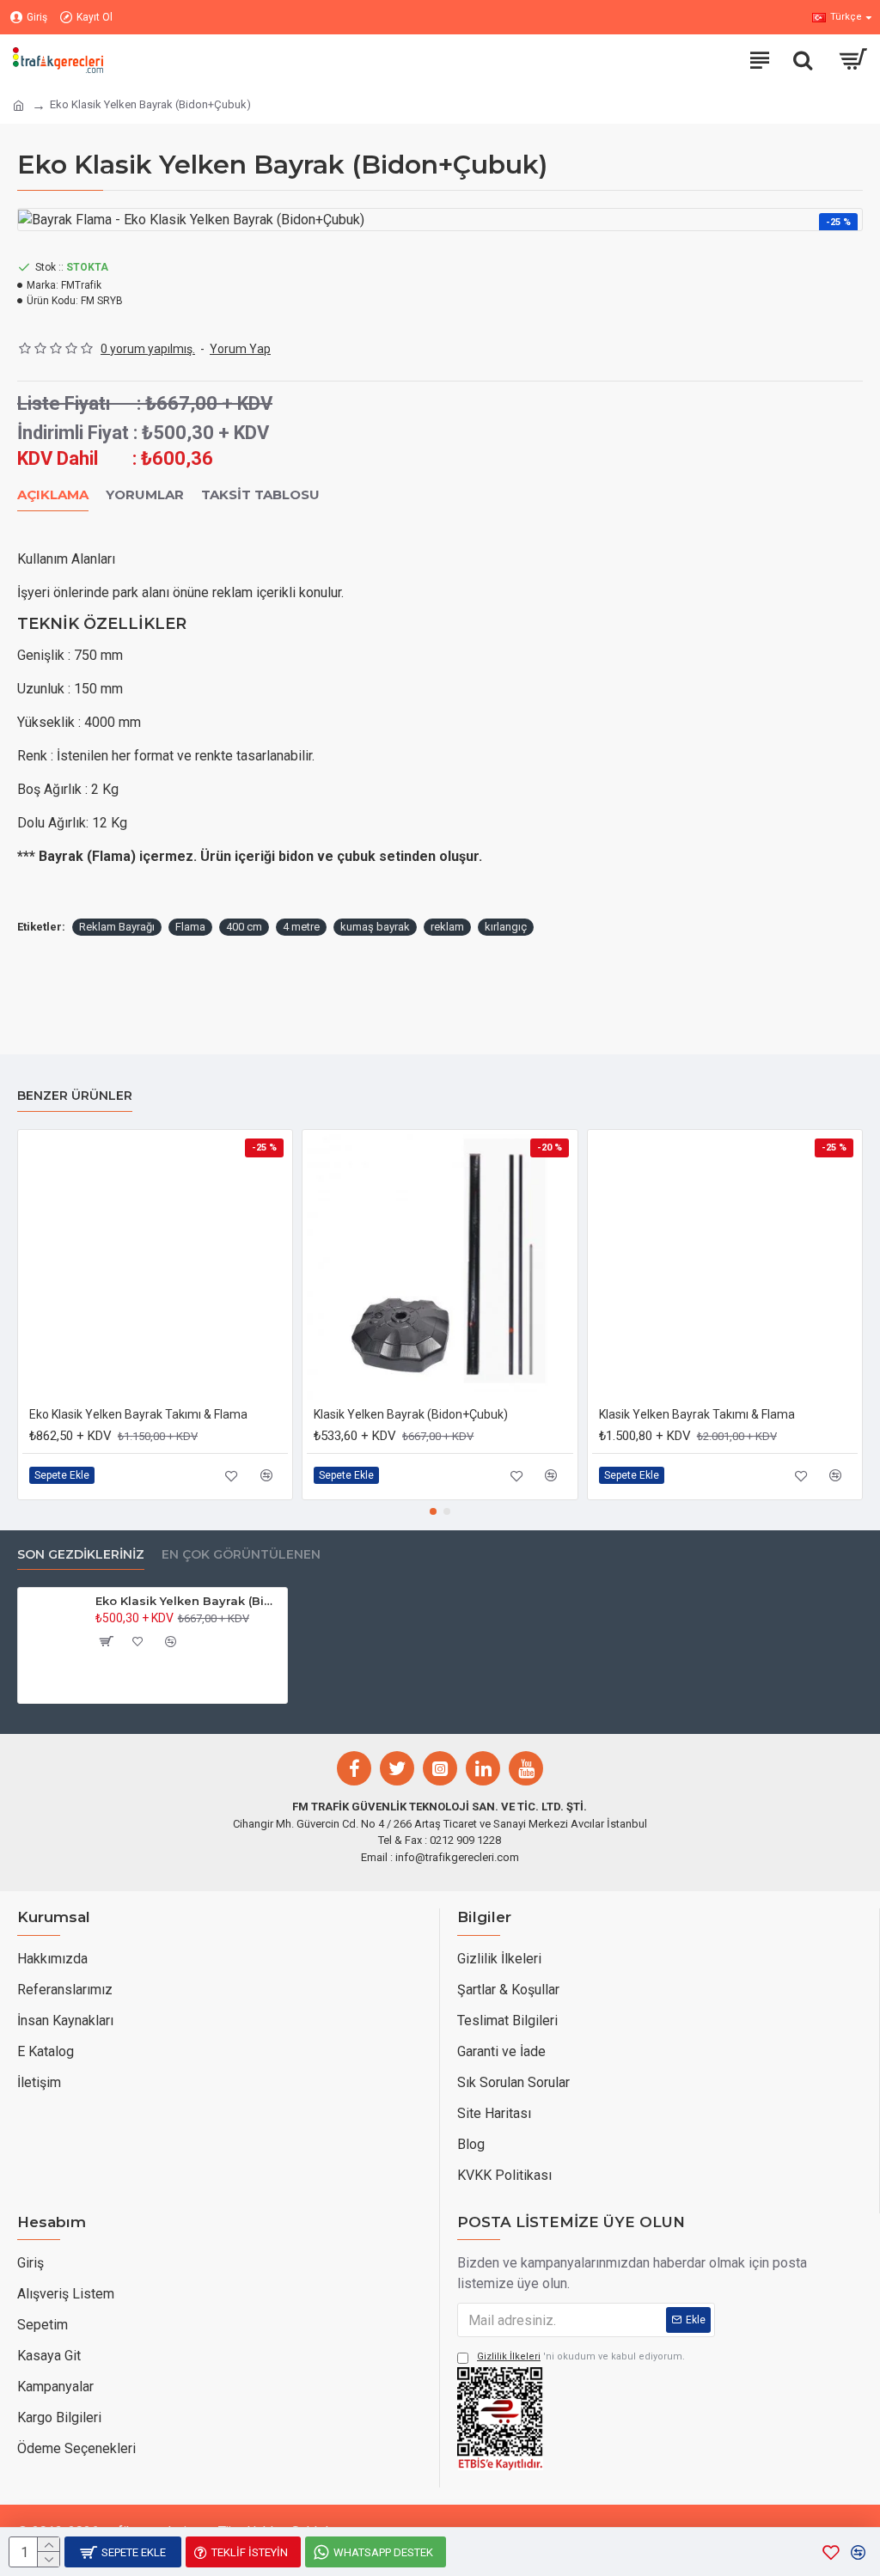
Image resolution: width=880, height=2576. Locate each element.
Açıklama (53, 495)
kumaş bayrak (375, 927)
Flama (190, 927)
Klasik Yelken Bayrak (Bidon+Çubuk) (411, 1414)
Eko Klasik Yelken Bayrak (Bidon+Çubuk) (188, 1601)
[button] (433, 1511)
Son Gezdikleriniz (81, 1555)
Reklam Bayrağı (117, 927)
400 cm (244, 927)
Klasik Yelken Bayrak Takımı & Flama (697, 1414)
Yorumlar (145, 495)
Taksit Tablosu (260, 495)
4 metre (301, 927)
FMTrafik (81, 285)
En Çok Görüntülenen (241, 1555)
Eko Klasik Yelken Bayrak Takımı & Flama (138, 1414)
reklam (447, 927)
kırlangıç (506, 927)
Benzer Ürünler (75, 1096)
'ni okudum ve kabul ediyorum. (581, 2356)
